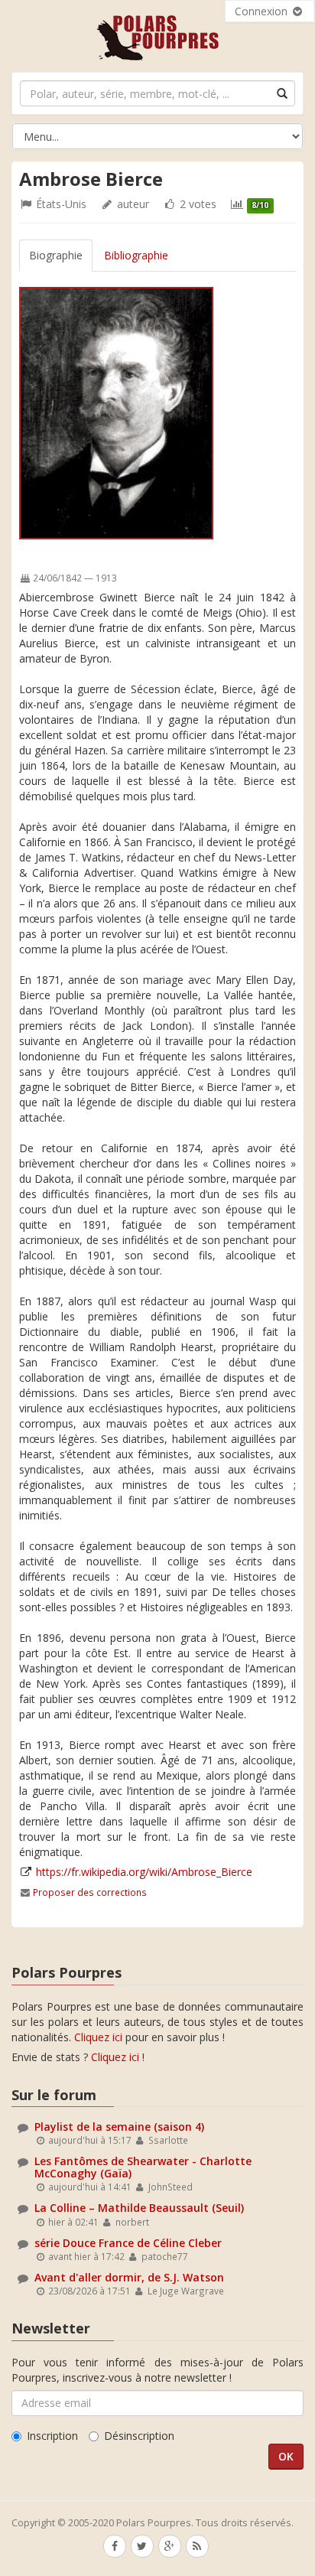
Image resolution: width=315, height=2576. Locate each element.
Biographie (56, 255)
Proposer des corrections (90, 1892)
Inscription (52, 2436)
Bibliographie (136, 255)
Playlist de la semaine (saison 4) (119, 2127)
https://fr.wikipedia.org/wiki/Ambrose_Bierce (144, 1872)
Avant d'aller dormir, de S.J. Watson (129, 2277)
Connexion (263, 11)
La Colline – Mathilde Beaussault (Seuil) (139, 2208)
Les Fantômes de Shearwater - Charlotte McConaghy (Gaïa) (143, 2167)
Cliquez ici (98, 2037)
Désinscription (139, 2436)
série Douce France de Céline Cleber (128, 2243)
